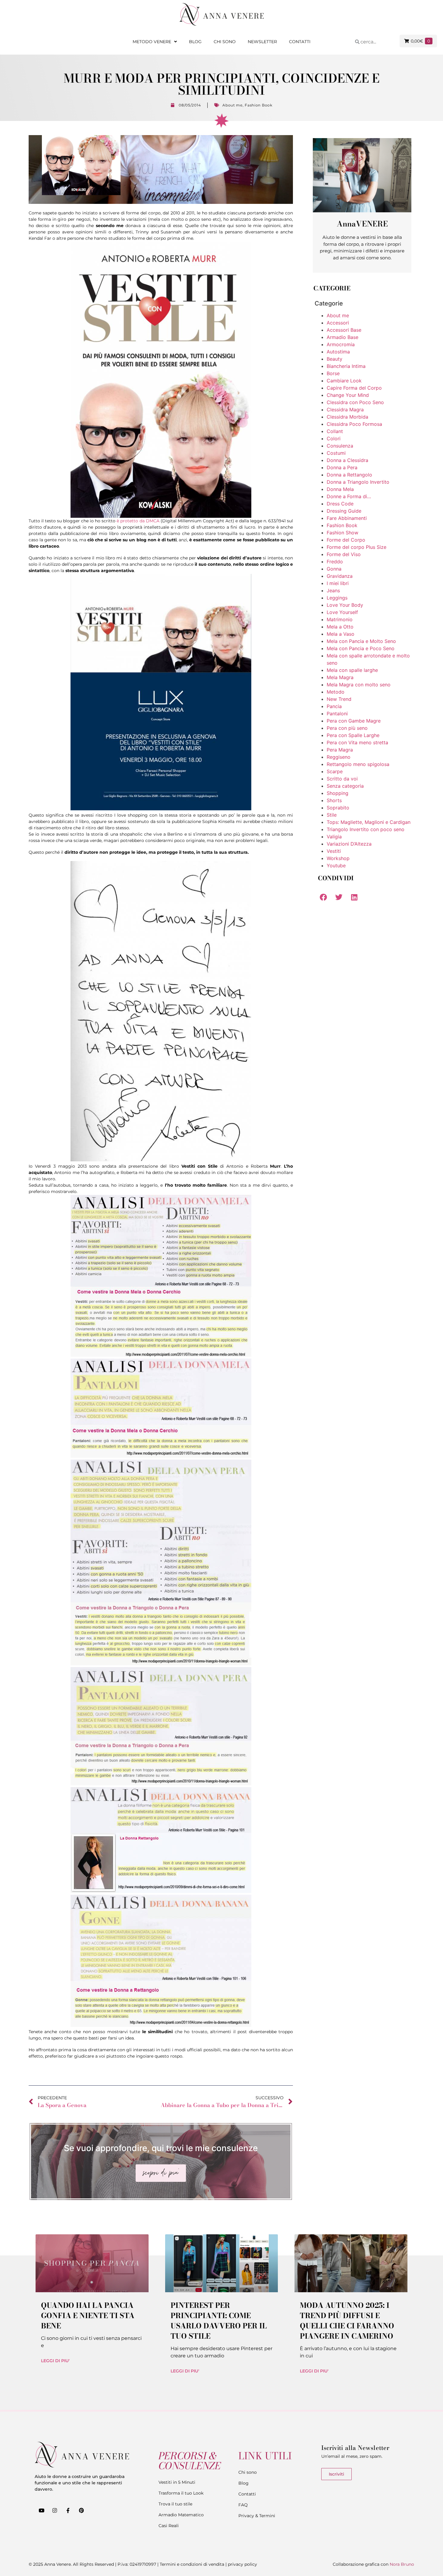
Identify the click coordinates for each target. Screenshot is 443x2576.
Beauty (335, 359)
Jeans (333, 590)
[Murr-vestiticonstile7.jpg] (161, 1891)
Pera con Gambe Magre (354, 721)
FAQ (243, 2505)
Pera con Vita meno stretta (357, 742)
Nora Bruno (402, 2564)
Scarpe (335, 771)
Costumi (336, 453)
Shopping (338, 793)
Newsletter (262, 42)
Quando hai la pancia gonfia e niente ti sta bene (88, 2316)
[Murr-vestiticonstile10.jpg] (161, 2025)
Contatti (300, 42)
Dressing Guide (344, 511)
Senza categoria (345, 786)
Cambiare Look (344, 381)
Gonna (334, 569)
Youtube (336, 866)
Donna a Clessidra (347, 460)
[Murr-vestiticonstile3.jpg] (161, 1664)
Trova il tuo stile (175, 2504)
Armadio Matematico (181, 2515)
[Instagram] (55, 2511)
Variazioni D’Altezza (349, 844)
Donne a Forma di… (349, 496)
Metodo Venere (152, 42)
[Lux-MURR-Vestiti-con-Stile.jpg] (161, 809)
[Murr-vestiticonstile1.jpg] (161, 1355)
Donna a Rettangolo (349, 475)
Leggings (337, 598)
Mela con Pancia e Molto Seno (361, 641)
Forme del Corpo (346, 540)
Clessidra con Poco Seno (355, 402)
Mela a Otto (340, 627)
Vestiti (334, 851)
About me (232, 105)
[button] (323, 897)
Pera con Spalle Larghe (353, 735)
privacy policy (242, 2564)
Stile (332, 815)
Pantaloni (337, 714)
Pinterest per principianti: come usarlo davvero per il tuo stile (219, 2321)
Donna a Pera (342, 467)
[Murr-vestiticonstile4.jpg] (161, 1784)
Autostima (338, 352)
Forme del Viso (344, 554)
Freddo (335, 562)
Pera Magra (340, 750)
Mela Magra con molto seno (359, 685)
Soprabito (338, 808)
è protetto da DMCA (138, 521)
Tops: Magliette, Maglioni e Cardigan (369, 822)
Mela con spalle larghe (352, 670)
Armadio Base (342, 337)
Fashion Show (342, 533)
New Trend (339, 699)
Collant (335, 431)
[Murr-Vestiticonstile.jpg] (161, 1160)
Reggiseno (339, 757)
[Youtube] (41, 2511)
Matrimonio (340, 619)
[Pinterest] (81, 2511)
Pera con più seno (347, 728)
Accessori (338, 323)
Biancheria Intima (346, 366)
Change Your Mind (348, 395)
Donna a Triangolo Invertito (358, 482)
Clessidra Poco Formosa (354, 424)
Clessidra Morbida (347, 417)
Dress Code (340, 504)
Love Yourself (342, 612)
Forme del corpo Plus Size (357, 547)
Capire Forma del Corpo (354, 388)
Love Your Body (345, 605)
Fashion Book (258, 105)
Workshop (338, 858)
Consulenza (340, 446)
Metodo (336, 692)
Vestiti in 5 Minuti (177, 2482)
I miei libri (338, 583)
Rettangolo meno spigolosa (358, 764)
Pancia (334, 706)
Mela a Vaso (341, 634)
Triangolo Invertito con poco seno (366, 829)
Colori (334, 438)
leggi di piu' (55, 2361)
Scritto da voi (342, 779)
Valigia (334, 837)
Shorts (334, 800)
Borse (333, 373)
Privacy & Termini (257, 2516)
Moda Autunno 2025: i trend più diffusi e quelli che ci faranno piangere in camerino (347, 2321)
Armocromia (341, 344)
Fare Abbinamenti (347, 518)
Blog (195, 42)
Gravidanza (340, 576)
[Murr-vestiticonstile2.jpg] (161, 1456)
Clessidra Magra (345, 410)
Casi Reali (169, 2526)
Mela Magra (340, 677)
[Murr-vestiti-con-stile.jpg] (161, 380)
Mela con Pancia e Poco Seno (361, 648)
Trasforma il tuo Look (181, 2493)
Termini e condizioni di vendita (192, 2564)
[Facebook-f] (68, 2511)
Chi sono (225, 42)
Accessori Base (344, 330)
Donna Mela (340, 489)
